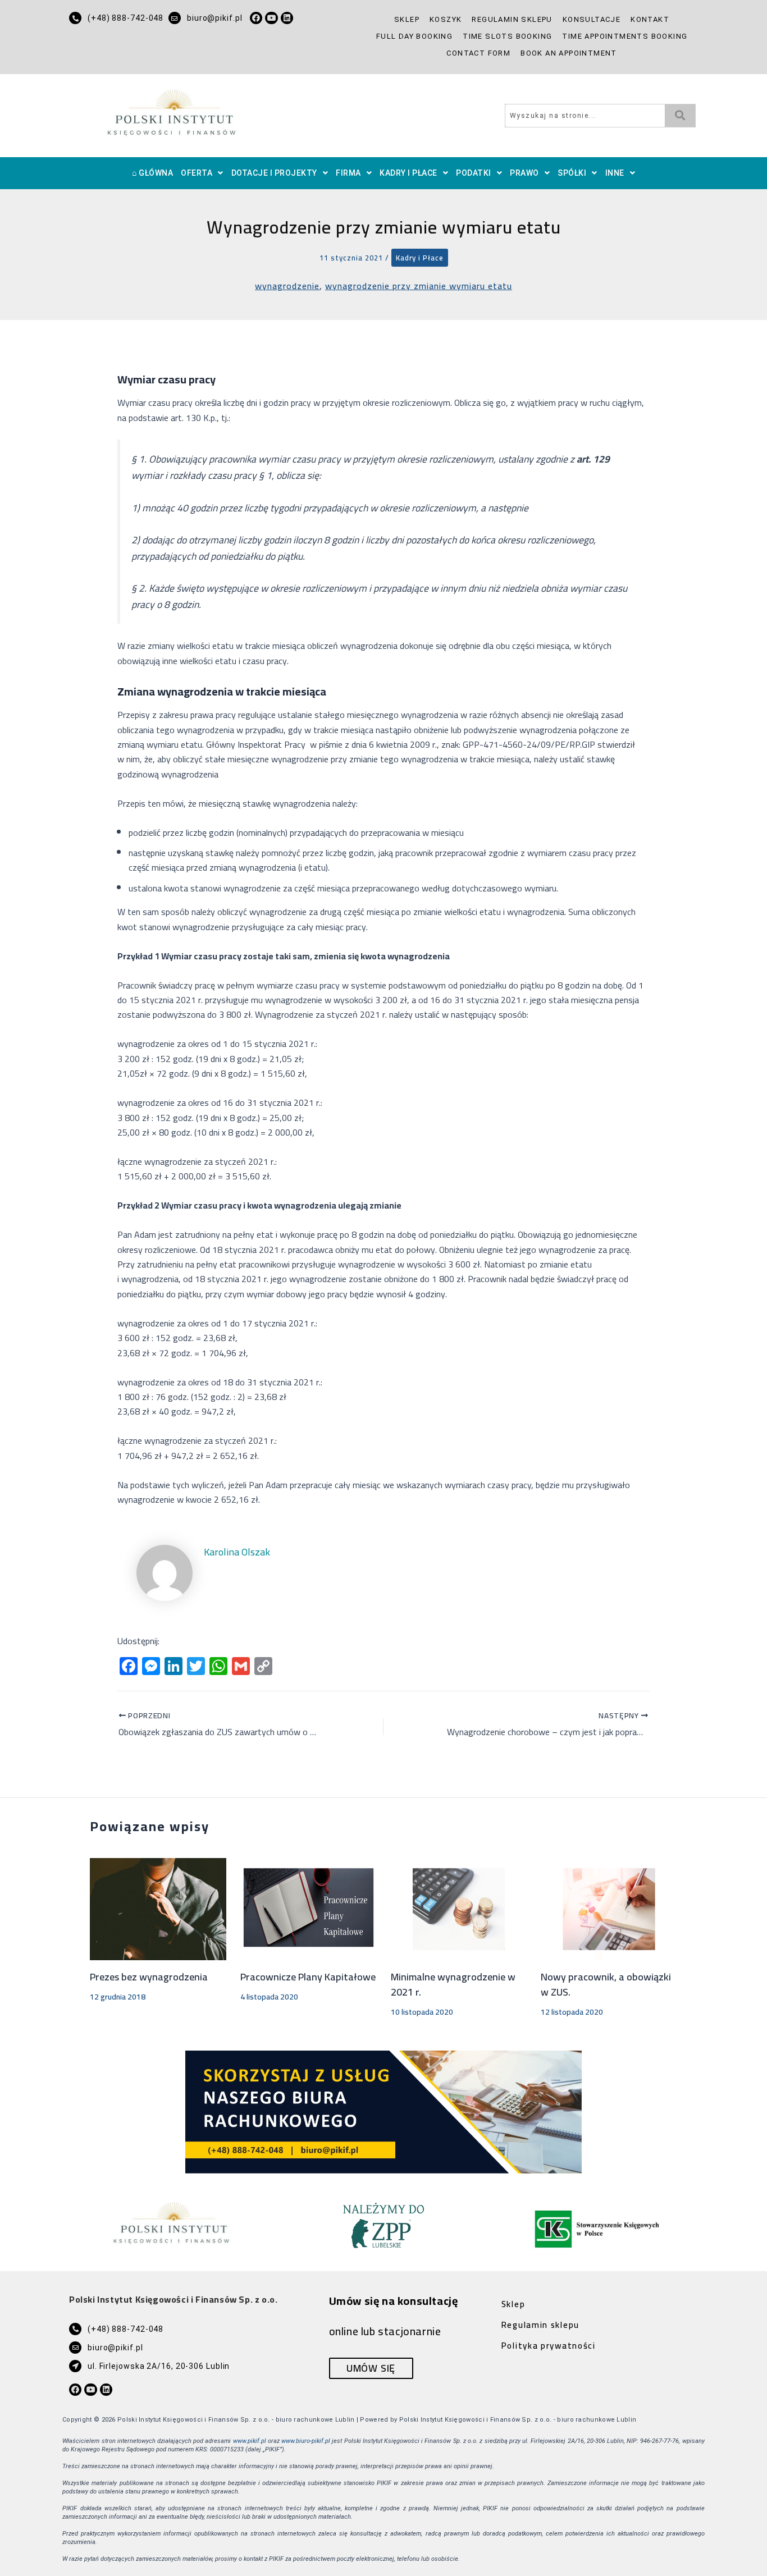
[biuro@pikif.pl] (175, 18)
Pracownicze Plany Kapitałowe (308, 1977)
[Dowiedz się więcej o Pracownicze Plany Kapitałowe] (309, 1908)
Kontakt (650, 19)
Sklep (407, 19)
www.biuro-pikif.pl (306, 2441)
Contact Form (478, 53)
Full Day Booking (414, 36)
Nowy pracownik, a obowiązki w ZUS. (606, 1984)
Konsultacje (592, 19)
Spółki (572, 173)
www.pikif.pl (250, 2441)
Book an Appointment (569, 53)
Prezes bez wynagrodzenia (149, 1977)
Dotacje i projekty (274, 173)
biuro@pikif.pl (215, 18)
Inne (615, 173)
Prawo (524, 173)
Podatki (474, 173)
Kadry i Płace (408, 173)
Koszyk (446, 19)
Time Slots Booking (507, 36)
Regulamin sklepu (512, 19)
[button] (202, 173)
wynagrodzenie (287, 286)
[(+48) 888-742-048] (75, 18)
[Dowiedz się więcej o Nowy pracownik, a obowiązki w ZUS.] (609, 1908)
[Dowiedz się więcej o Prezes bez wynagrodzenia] (158, 1908)
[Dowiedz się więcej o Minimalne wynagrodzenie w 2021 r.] (459, 1908)
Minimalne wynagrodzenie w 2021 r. (453, 1984)
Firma (348, 173)
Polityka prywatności (549, 2346)
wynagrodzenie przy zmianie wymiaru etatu (419, 286)
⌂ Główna (152, 173)
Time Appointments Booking (625, 36)
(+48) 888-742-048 (125, 18)
